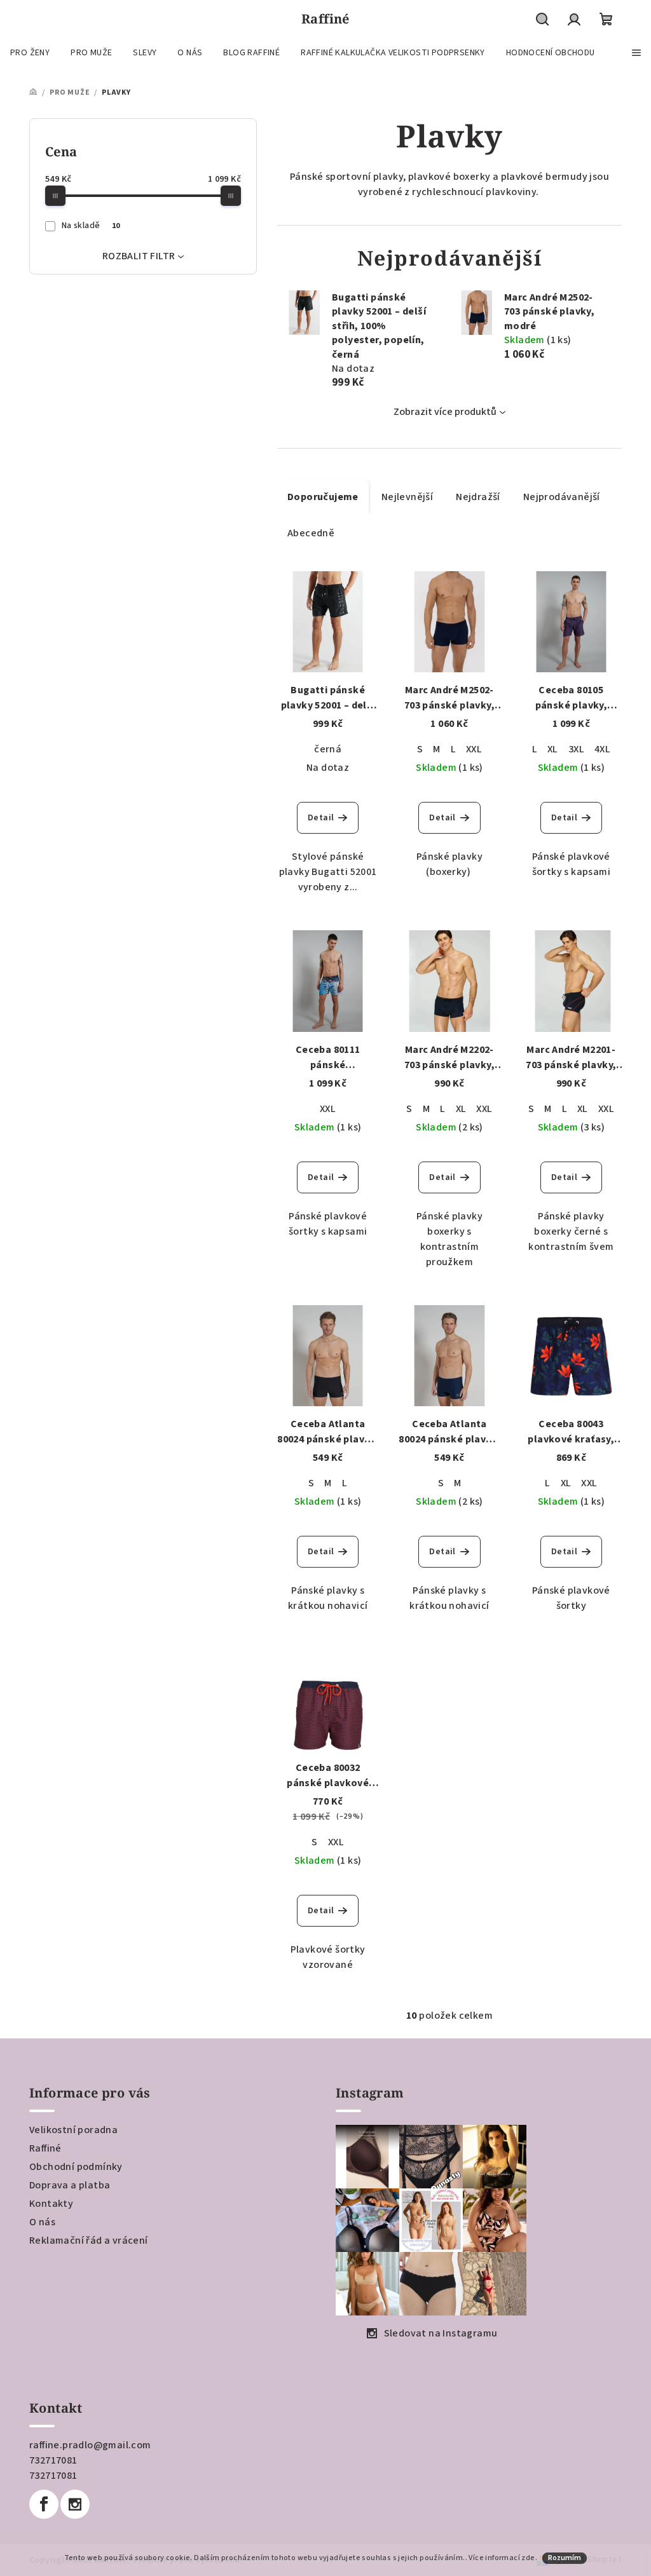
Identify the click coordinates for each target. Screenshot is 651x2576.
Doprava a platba (70, 2185)
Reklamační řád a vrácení (89, 2240)
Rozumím (565, 2558)
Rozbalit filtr (139, 256)
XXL (474, 749)
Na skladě (91, 226)
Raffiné (45, 2148)
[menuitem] (30, 53)
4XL (602, 749)
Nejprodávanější (562, 497)
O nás (42, 2222)
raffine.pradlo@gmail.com (90, 2445)
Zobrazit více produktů (445, 412)
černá (328, 749)
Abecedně (311, 533)
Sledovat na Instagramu (441, 2333)
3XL (576, 749)
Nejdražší (478, 497)
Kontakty (51, 2204)
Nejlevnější (407, 497)
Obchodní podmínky (76, 2167)
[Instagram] (75, 2504)
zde (528, 2558)
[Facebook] (44, 2504)
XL (553, 749)
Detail (321, 818)
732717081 (53, 2460)
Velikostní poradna (73, 2130)
